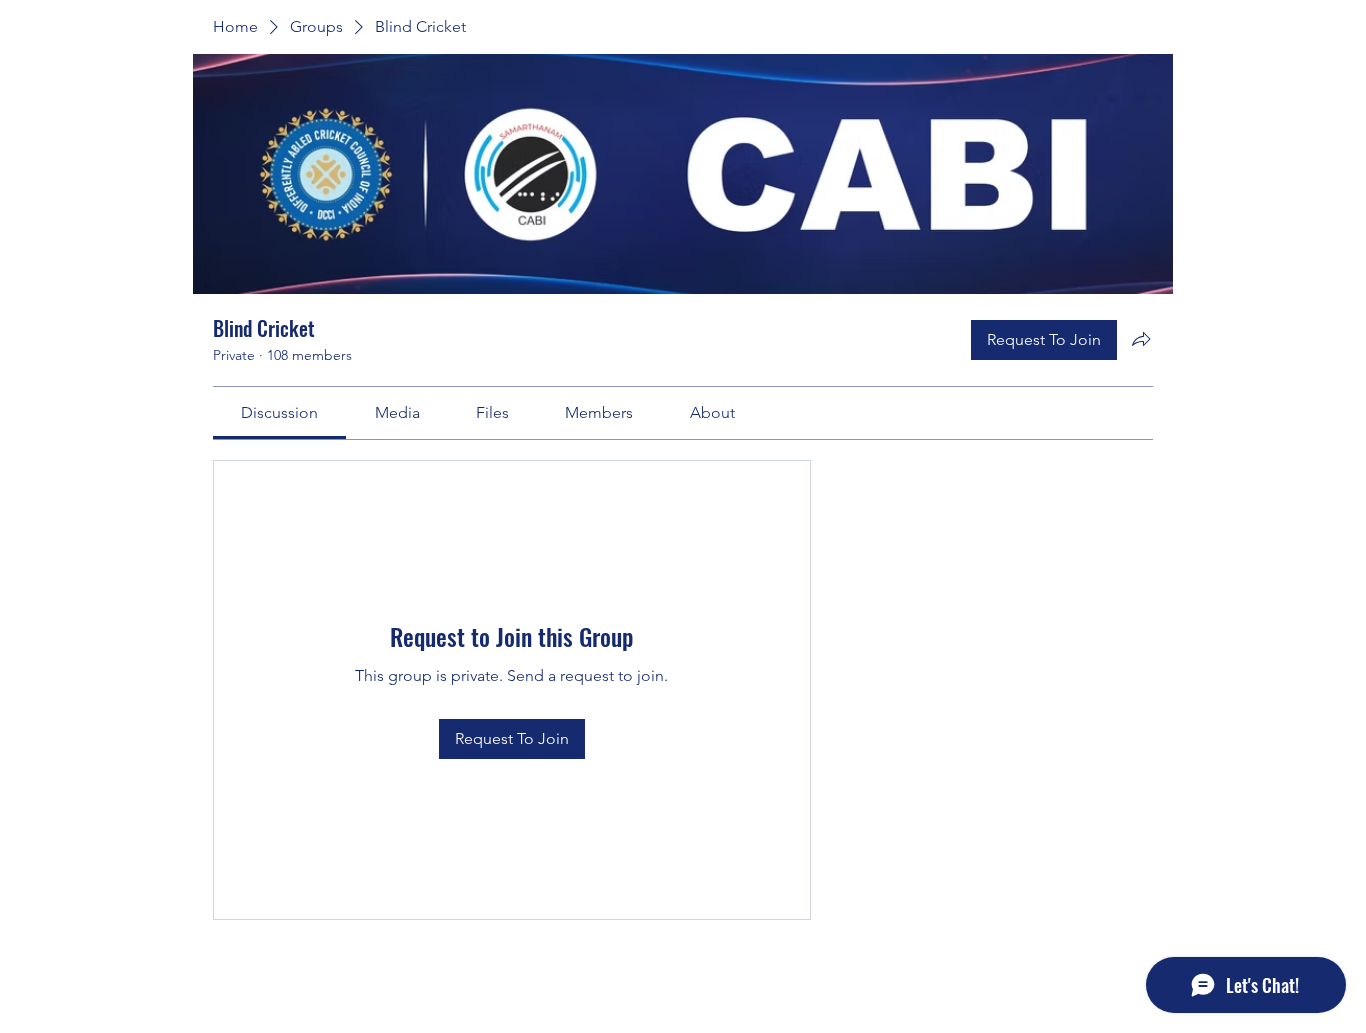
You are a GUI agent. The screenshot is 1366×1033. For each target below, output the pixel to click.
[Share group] (1141, 339)
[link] (279, 412)
